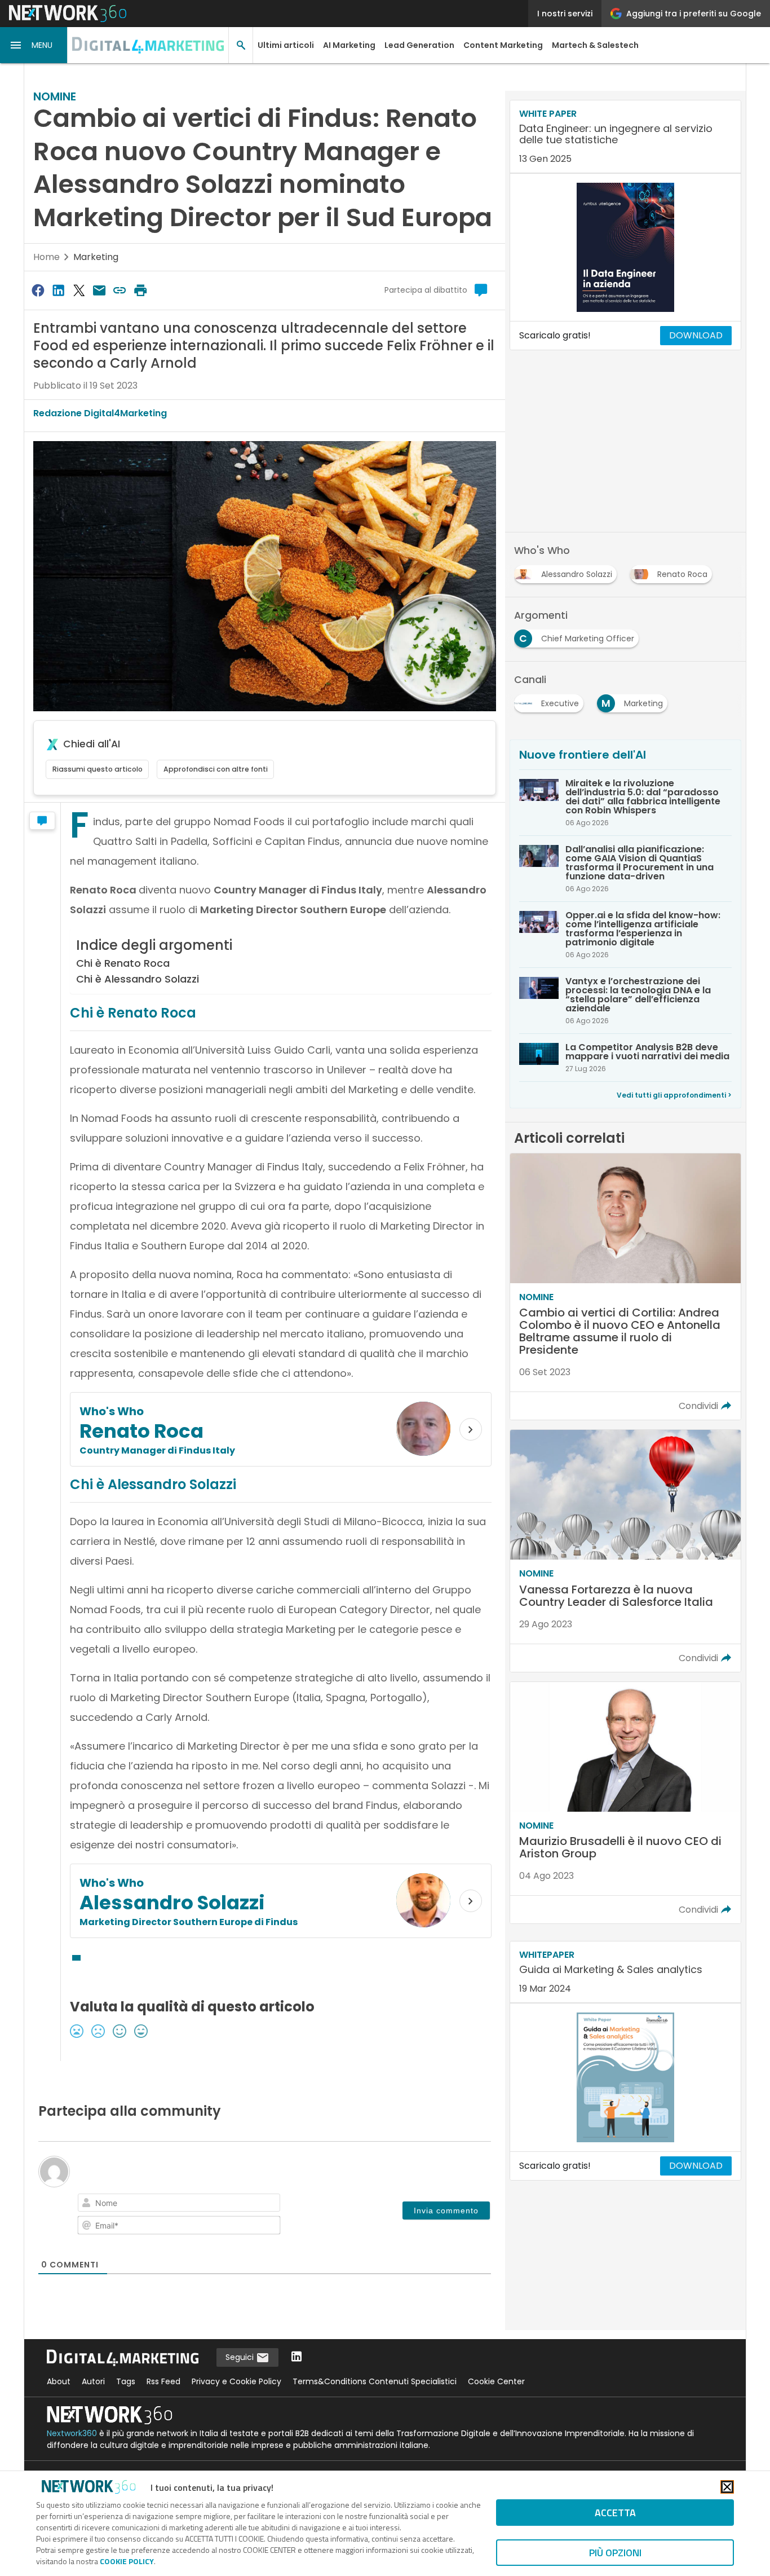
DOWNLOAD (696, 335)
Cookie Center (496, 2381)
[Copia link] (120, 290)
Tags (126, 2381)
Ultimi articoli (286, 45)
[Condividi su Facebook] (38, 290)
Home (47, 257)
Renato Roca (141, 1431)
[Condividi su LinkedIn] (58, 290)
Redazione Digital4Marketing (100, 413)
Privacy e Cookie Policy (236, 2381)
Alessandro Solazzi (172, 1903)
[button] (34, 45)
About (59, 2381)
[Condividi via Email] (99, 290)
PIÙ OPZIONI (615, 2553)
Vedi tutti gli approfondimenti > (674, 1095)
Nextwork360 (72, 2433)
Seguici (241, 2357)
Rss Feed (163, 2381)
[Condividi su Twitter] (79, 290)
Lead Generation (419, 45)
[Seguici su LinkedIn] (297, 2357)
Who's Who (112, 1411)
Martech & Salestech (595, 45)
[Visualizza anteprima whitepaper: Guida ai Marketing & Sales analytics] (625, 2077)
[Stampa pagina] (140, 290)
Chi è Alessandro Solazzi (138, 979)
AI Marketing (349, 45)
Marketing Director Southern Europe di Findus (189, 1922)
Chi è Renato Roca (123, 963)
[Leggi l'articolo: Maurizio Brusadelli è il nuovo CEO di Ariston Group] (625, 1803)
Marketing (96, 257)
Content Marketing (503, 45)
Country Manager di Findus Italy (157, 1450)
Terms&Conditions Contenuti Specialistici (375, 2381)
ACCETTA (615, 2513)
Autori (93, 2381)
